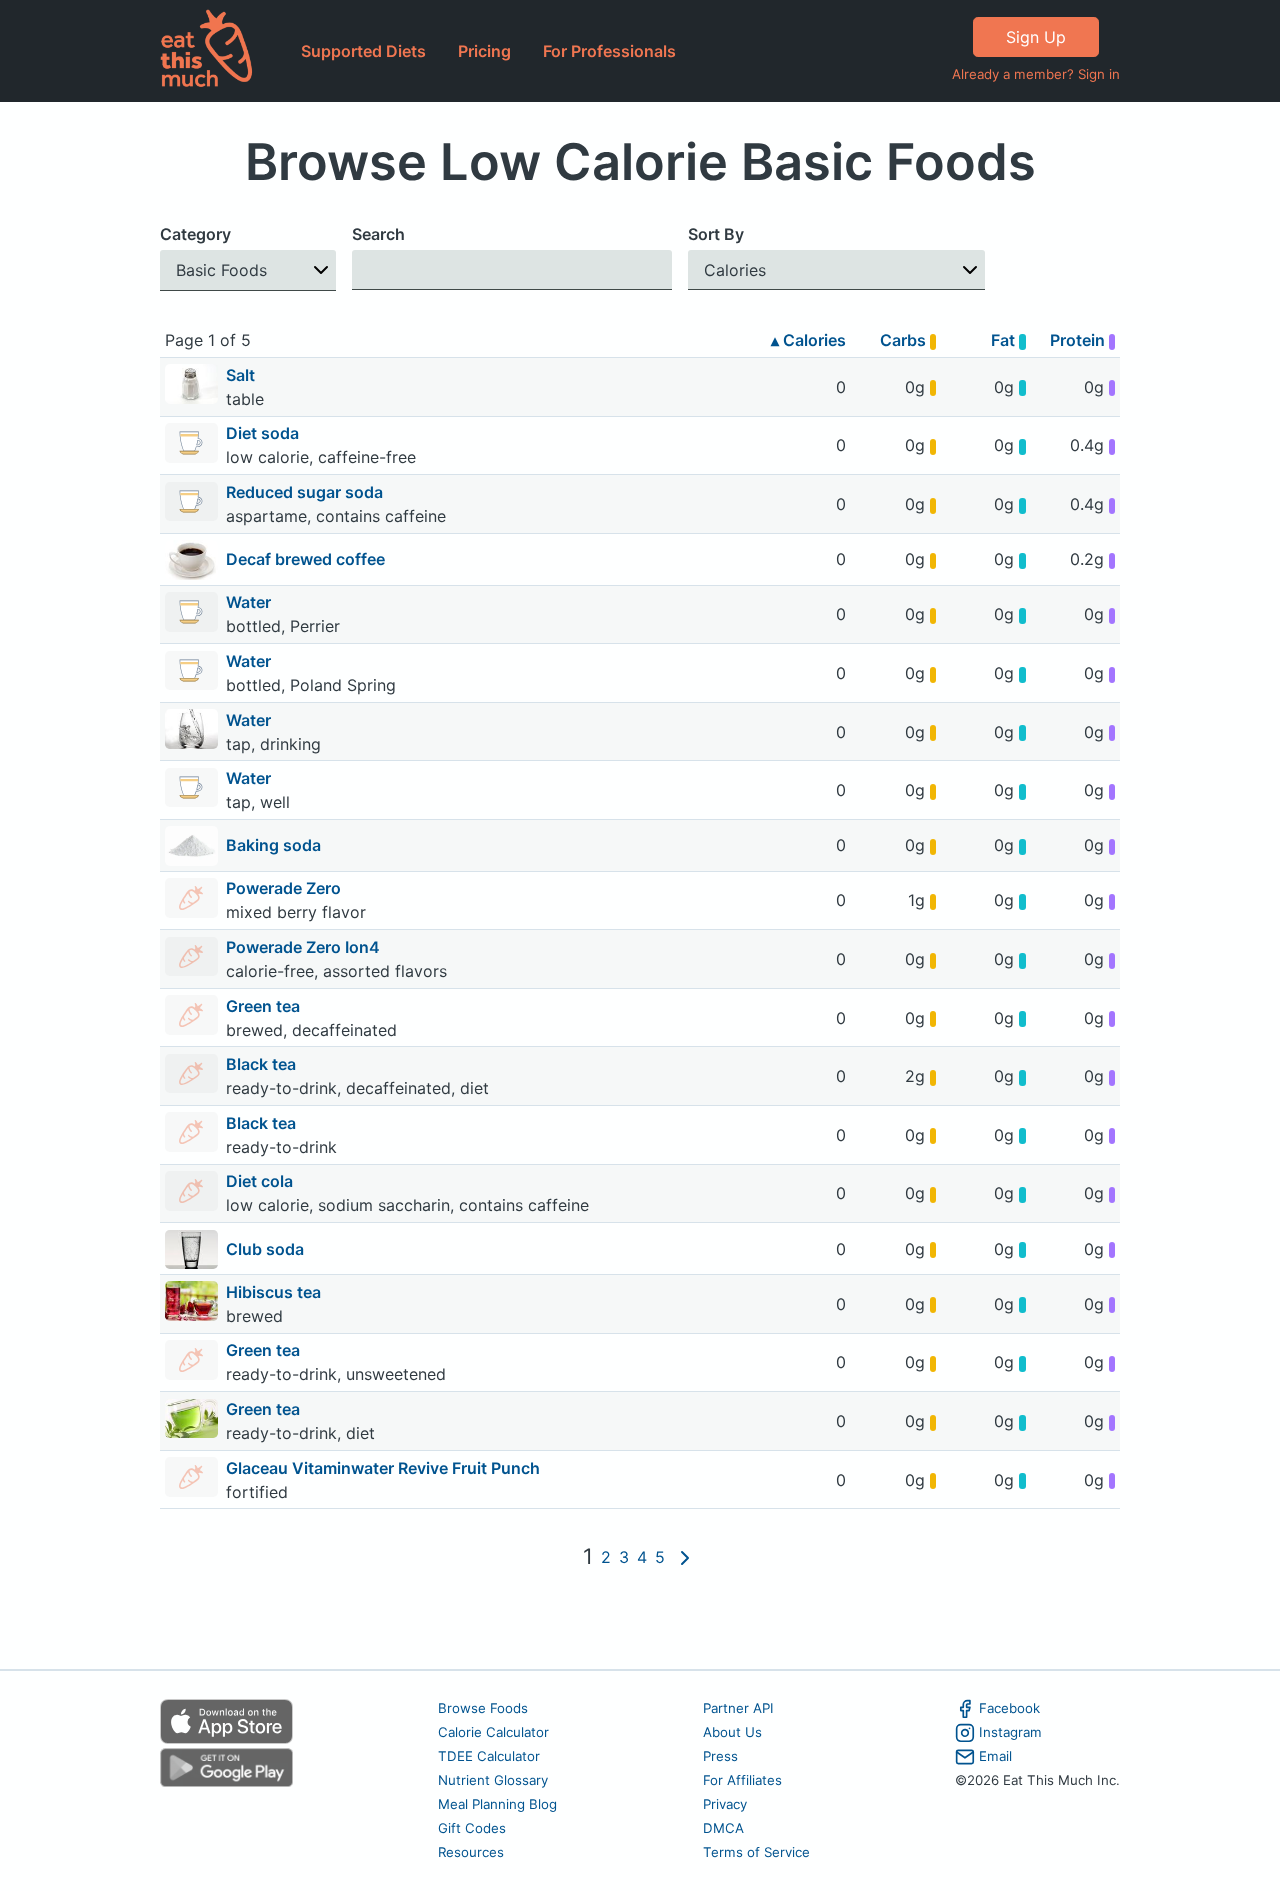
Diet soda (264, 433)
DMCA (723, 1828)
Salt (242, 375)
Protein (1079, 340)
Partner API (738, 1708)
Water (250, 602)
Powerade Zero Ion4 (305, 947)
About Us (732, 1732)
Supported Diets (363, 51)
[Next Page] (685, 1558)
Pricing (484, 51)
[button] (248, 270)
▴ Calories (808, 340)
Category (195, 234)
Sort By (716, 234)
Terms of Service (756, 1852)
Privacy (725, 1804)
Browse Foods (483, 1708)
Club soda (265, 1249)
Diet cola (261, 1181)
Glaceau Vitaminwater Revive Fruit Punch (385, 1468)
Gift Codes (472, 1828)
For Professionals (609, 51)
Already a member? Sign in (1036, 74)
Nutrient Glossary (493, 1780)
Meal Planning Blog (497, 1804)
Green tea (265, 1006)
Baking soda (273, 845)
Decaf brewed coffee (305, 559)
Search (378, 234)
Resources (471, 1852)
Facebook (1009, 1708)
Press (720, 1756)
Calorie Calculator (493, 1732)
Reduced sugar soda (306, 492)
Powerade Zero (285, 888)
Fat (1005, 340)
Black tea (263, 1064)
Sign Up (1036, 37)
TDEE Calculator (489, 1756)
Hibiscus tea (275, 1292)
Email (995, 1756)
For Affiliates (742, 1780)
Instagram (1010, 1732)
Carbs (905, 340)
